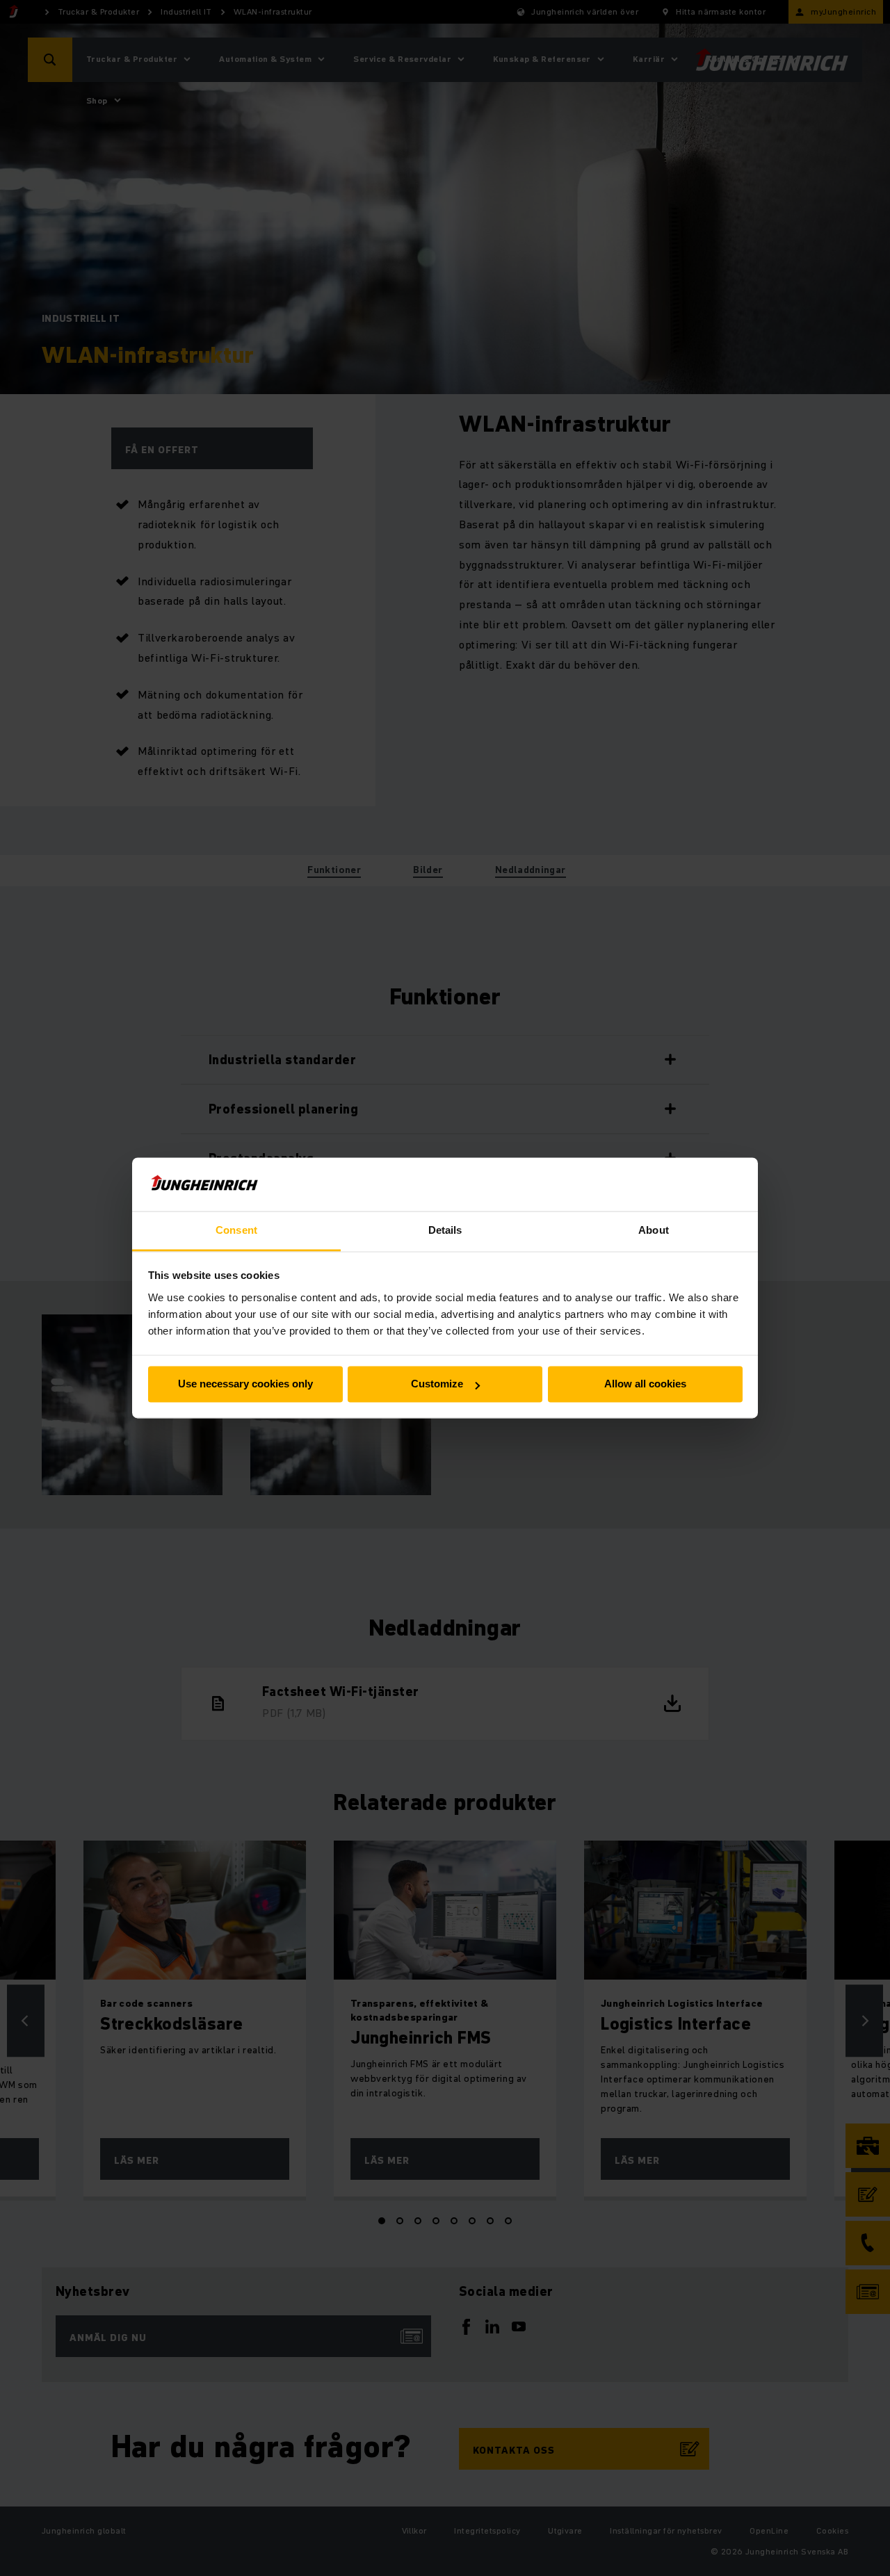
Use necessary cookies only (245, 1384)
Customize (437, 1384)
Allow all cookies (645, 1384)
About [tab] (654, 1230)
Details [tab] (445, 1230)
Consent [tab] (236, 1230)
